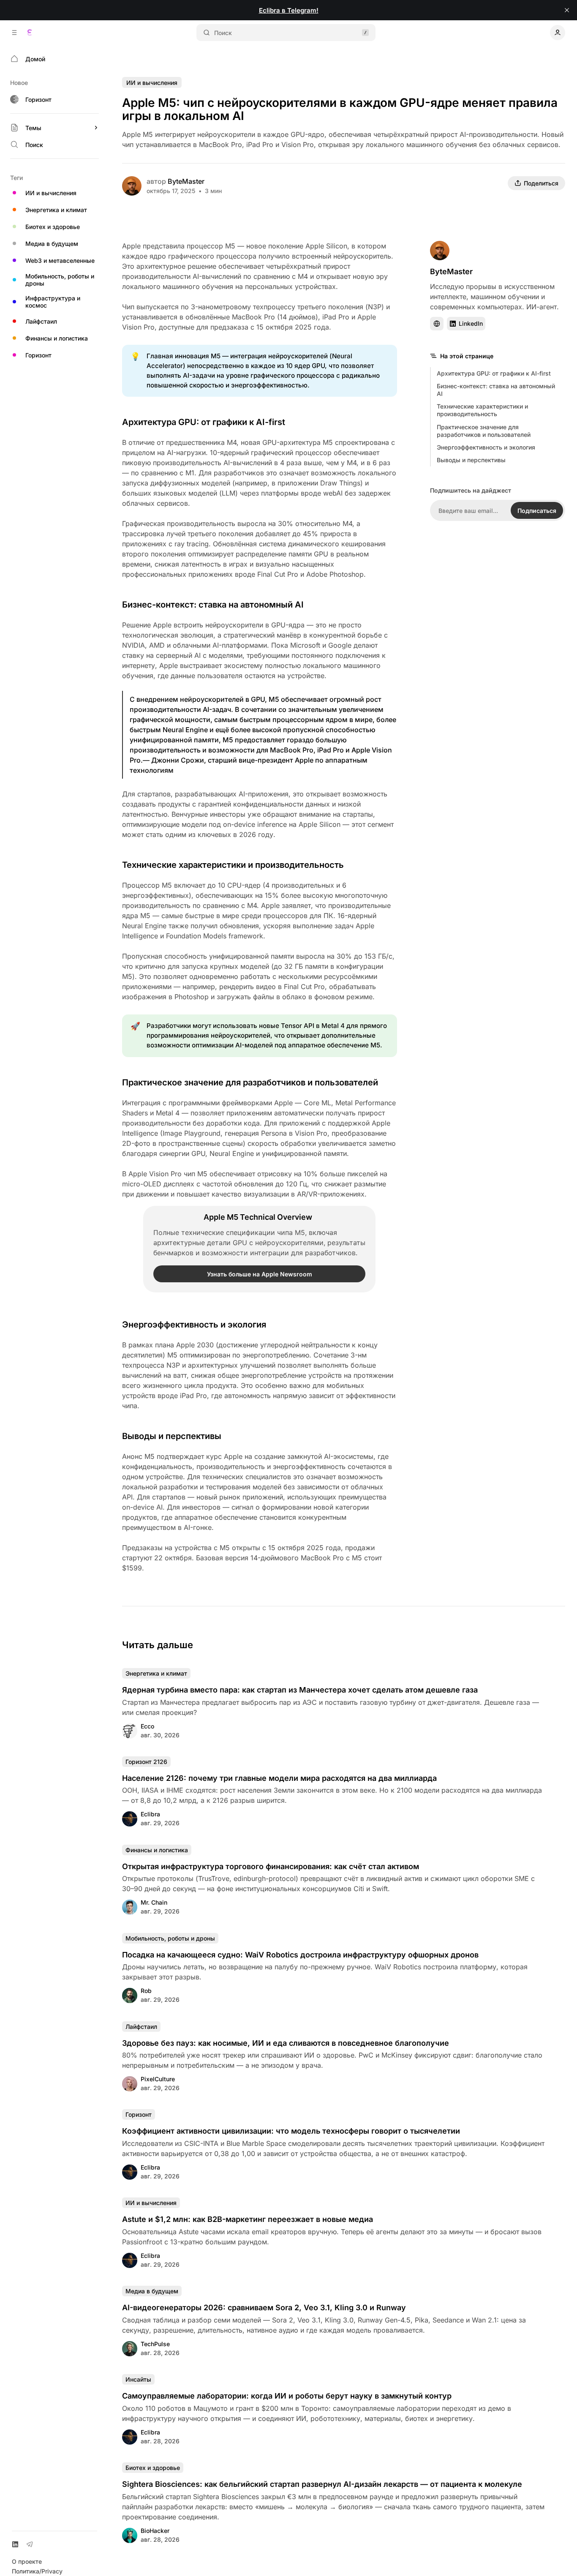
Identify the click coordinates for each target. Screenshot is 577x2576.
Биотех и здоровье (153, 2468)
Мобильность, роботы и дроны (170, 1938)
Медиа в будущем (152, 2291)
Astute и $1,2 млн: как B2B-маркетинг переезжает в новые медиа (248, 2219)
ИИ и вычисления (152, 83)
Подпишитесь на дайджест (471, 490)
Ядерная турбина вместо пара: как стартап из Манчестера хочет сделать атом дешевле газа (300, 1690)
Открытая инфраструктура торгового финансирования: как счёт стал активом (271, 1866)
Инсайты (138, 2379)
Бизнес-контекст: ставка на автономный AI (496, 390)
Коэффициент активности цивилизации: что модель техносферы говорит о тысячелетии (291, 2131)
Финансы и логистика (157, 1850)
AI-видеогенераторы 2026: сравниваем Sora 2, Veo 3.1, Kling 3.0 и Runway (264, 2307)
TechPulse (155, 2344)
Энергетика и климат (156, 1673)
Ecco (147, 1726)
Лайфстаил (141, 2027)
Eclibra (150, 1814)
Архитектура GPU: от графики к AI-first (494, 373)
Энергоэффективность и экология (486, 447)
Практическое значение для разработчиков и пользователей (484, 431)
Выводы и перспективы (471, 460)
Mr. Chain (154, 1902)
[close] (567, 10)
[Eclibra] (30, 33)
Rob (146, 1991)
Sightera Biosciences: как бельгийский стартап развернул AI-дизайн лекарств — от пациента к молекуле (322, 2484)
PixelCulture (158, 2079)
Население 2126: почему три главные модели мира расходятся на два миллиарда (279, 1778)
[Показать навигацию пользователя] (558, 33)
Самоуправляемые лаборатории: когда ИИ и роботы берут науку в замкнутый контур (287, 2396)
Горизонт (139, 2114)
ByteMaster (186, 181)
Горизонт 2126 (146, 1762)
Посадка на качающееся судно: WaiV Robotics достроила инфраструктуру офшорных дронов (300, 1955)
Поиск (223, 33)
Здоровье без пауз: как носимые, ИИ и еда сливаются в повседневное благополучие (286, 2043)
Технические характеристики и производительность (482, 410)
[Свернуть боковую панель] (14, 33)
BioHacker (155, 2531)
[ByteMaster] (132, 186)
